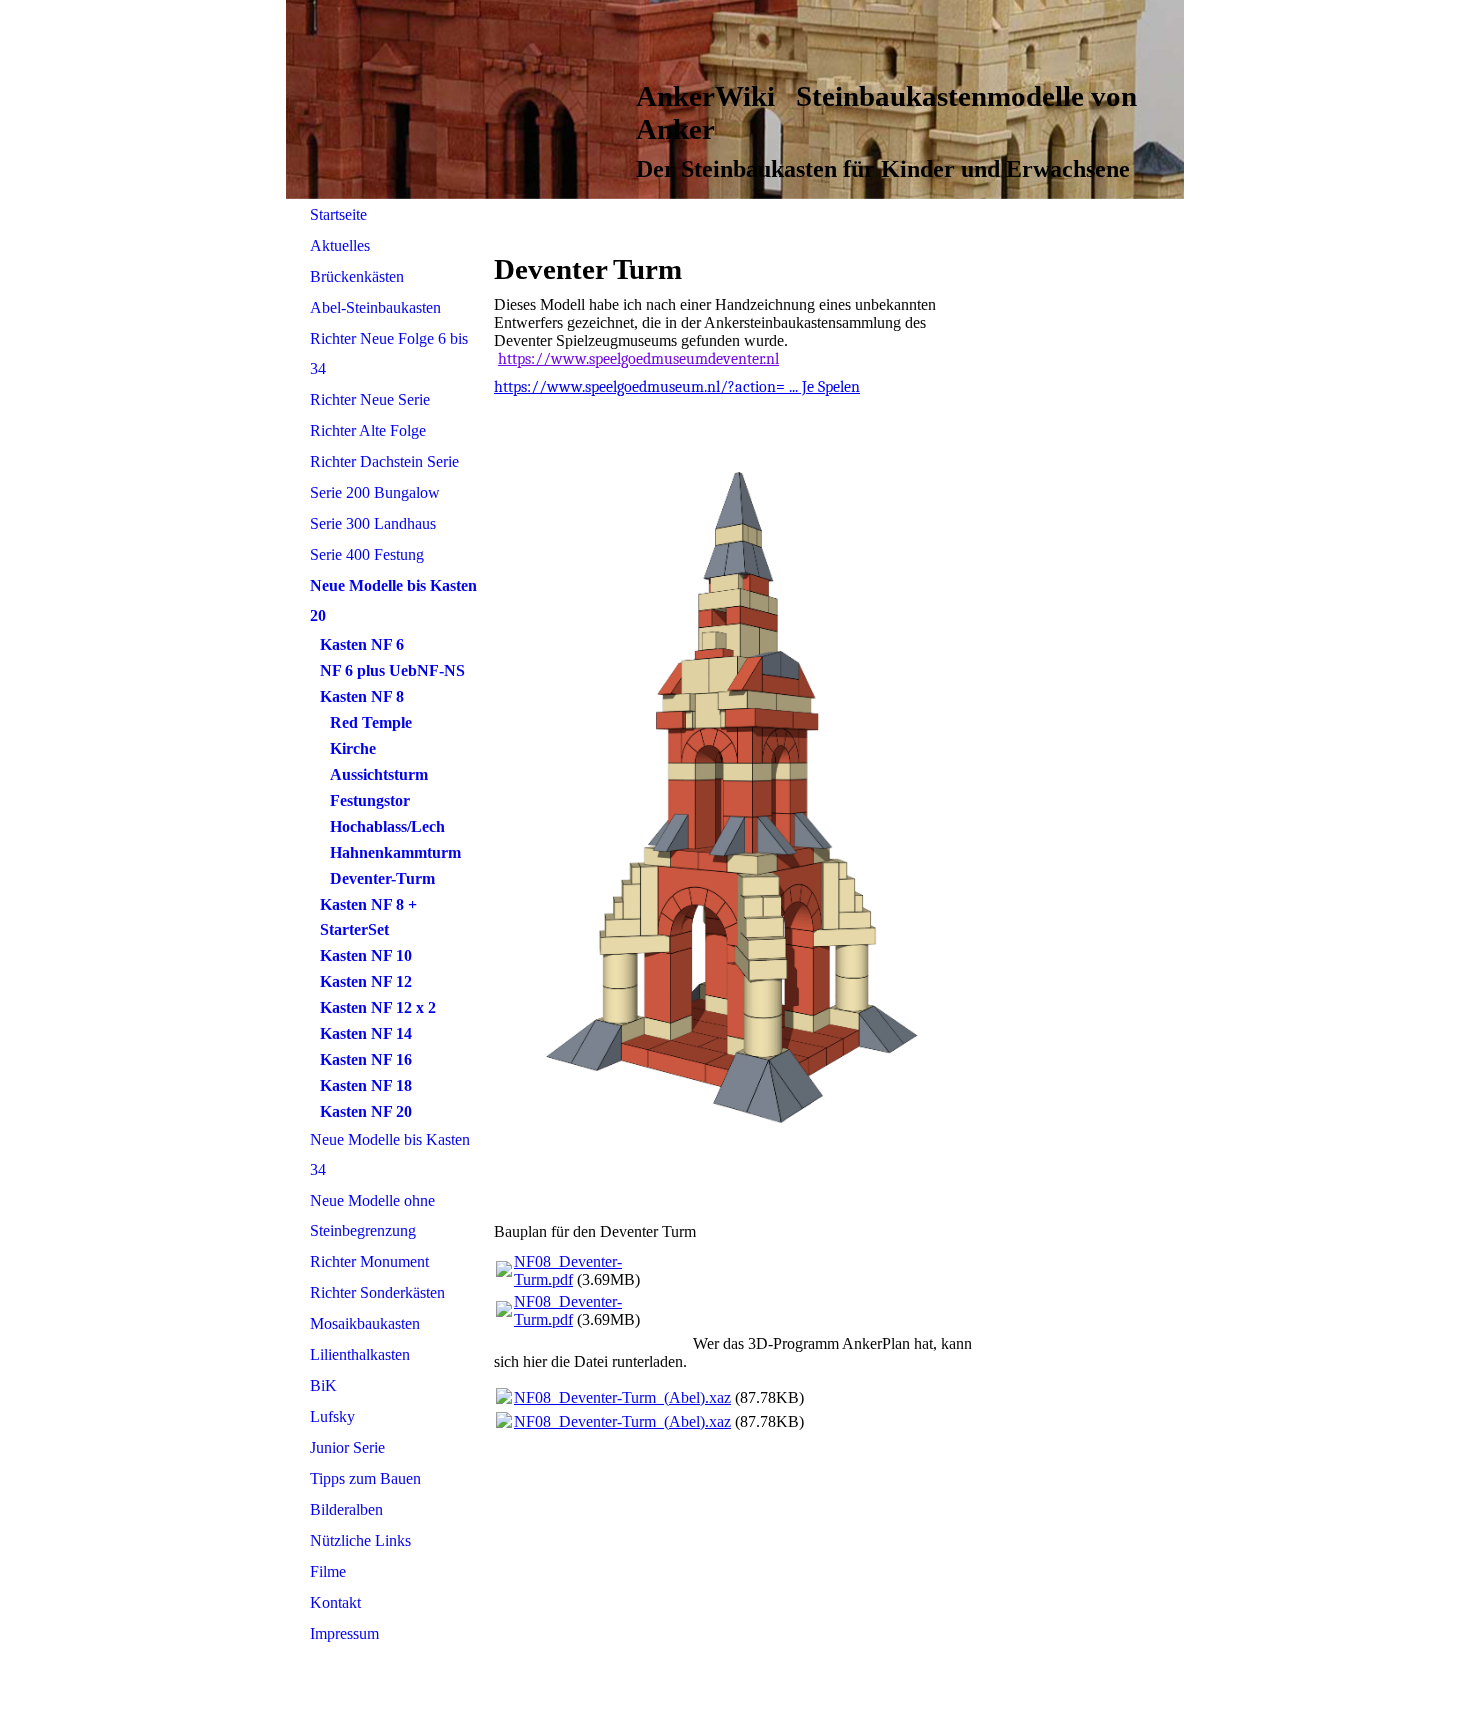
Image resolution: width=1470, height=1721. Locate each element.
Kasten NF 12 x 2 (378, 1007)
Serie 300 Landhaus (373, 523)
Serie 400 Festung (367, 554)
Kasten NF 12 (366, 981)
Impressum (344, 1633)
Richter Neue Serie (370, 399)
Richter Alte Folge (368, 430)
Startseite (338, 214)
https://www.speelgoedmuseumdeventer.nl (638, 359)
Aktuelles (340, 245)
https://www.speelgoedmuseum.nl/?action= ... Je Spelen (677, 387)
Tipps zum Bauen (365, 1478)
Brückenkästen (357, 276)
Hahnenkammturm (395, 852)
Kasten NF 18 (366, 1085)
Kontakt (335, 1602)
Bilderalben (346, 1509)
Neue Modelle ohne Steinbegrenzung (372, 1215)
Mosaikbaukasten (365, 1323)
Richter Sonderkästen (377, 1292)
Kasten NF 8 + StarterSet (368, 917)
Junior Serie (347, 1447)
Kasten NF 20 (366, 1111)
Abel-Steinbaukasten (375, 307)
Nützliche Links (360, 1540)
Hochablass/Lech (387, 826)
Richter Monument (369, 1261)
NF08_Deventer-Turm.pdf (568, 1270)
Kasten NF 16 (366, 1059)
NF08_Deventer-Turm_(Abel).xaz (622, 1397)
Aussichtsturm (379, 774)
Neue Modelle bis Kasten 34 (390, 1154)
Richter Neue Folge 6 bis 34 (389, 353)
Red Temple (371, 722)
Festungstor (370, 800)
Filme (328, 1571)
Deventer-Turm (382, 878)
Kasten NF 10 (366, 955)
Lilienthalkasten (360, 1354)
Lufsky (332, 1416)
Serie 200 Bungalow (375, 492)
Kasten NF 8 (362, 696)
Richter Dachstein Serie (384, 461)
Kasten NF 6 (362, 644)
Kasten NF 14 (366, 1033)
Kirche (353, 748)
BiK (323, 1385)
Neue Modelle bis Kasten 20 (393, 600)
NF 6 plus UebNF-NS (392, 670)
